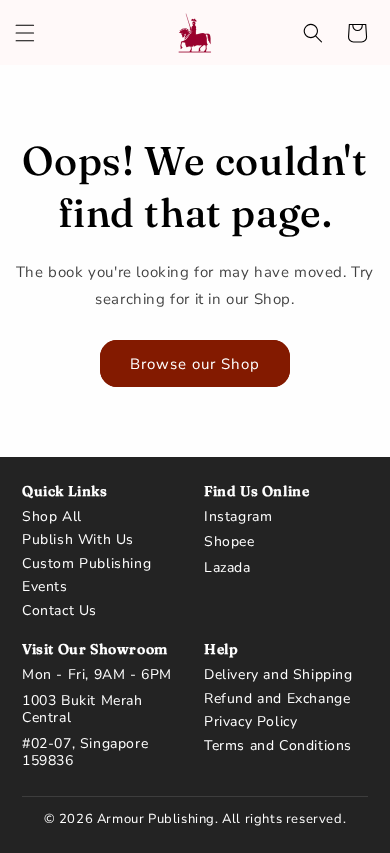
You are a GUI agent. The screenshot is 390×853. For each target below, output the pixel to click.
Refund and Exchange (277, 699)
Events (45, 587)
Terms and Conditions (278, 746)
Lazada (227, 568)
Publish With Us (78, 540)
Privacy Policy (250, 722)
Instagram (238, 517)
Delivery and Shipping (278, 675)
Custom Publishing (86, 564)
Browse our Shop (195, 364)
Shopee (229, 542)
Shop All (52, 517)
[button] (25, 33)
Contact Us (59, 611)
